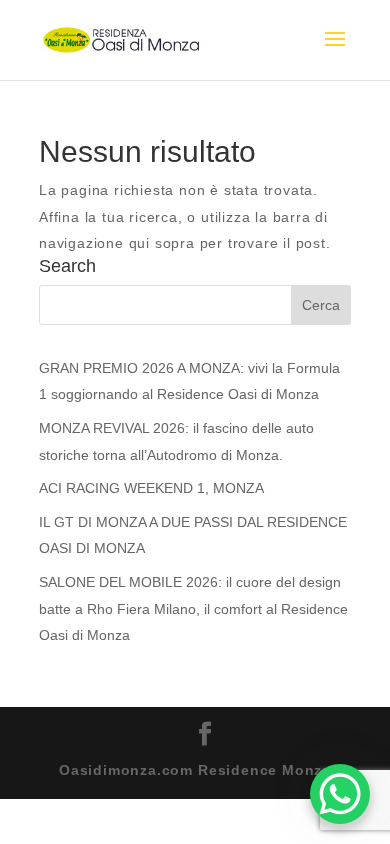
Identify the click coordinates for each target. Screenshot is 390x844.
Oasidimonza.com (126, 770)
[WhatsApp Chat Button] (340, 794)
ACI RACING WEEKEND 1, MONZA (151, 488)
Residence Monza (264, 770)
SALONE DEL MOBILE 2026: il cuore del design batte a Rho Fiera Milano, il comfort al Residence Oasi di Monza (193, 608)
